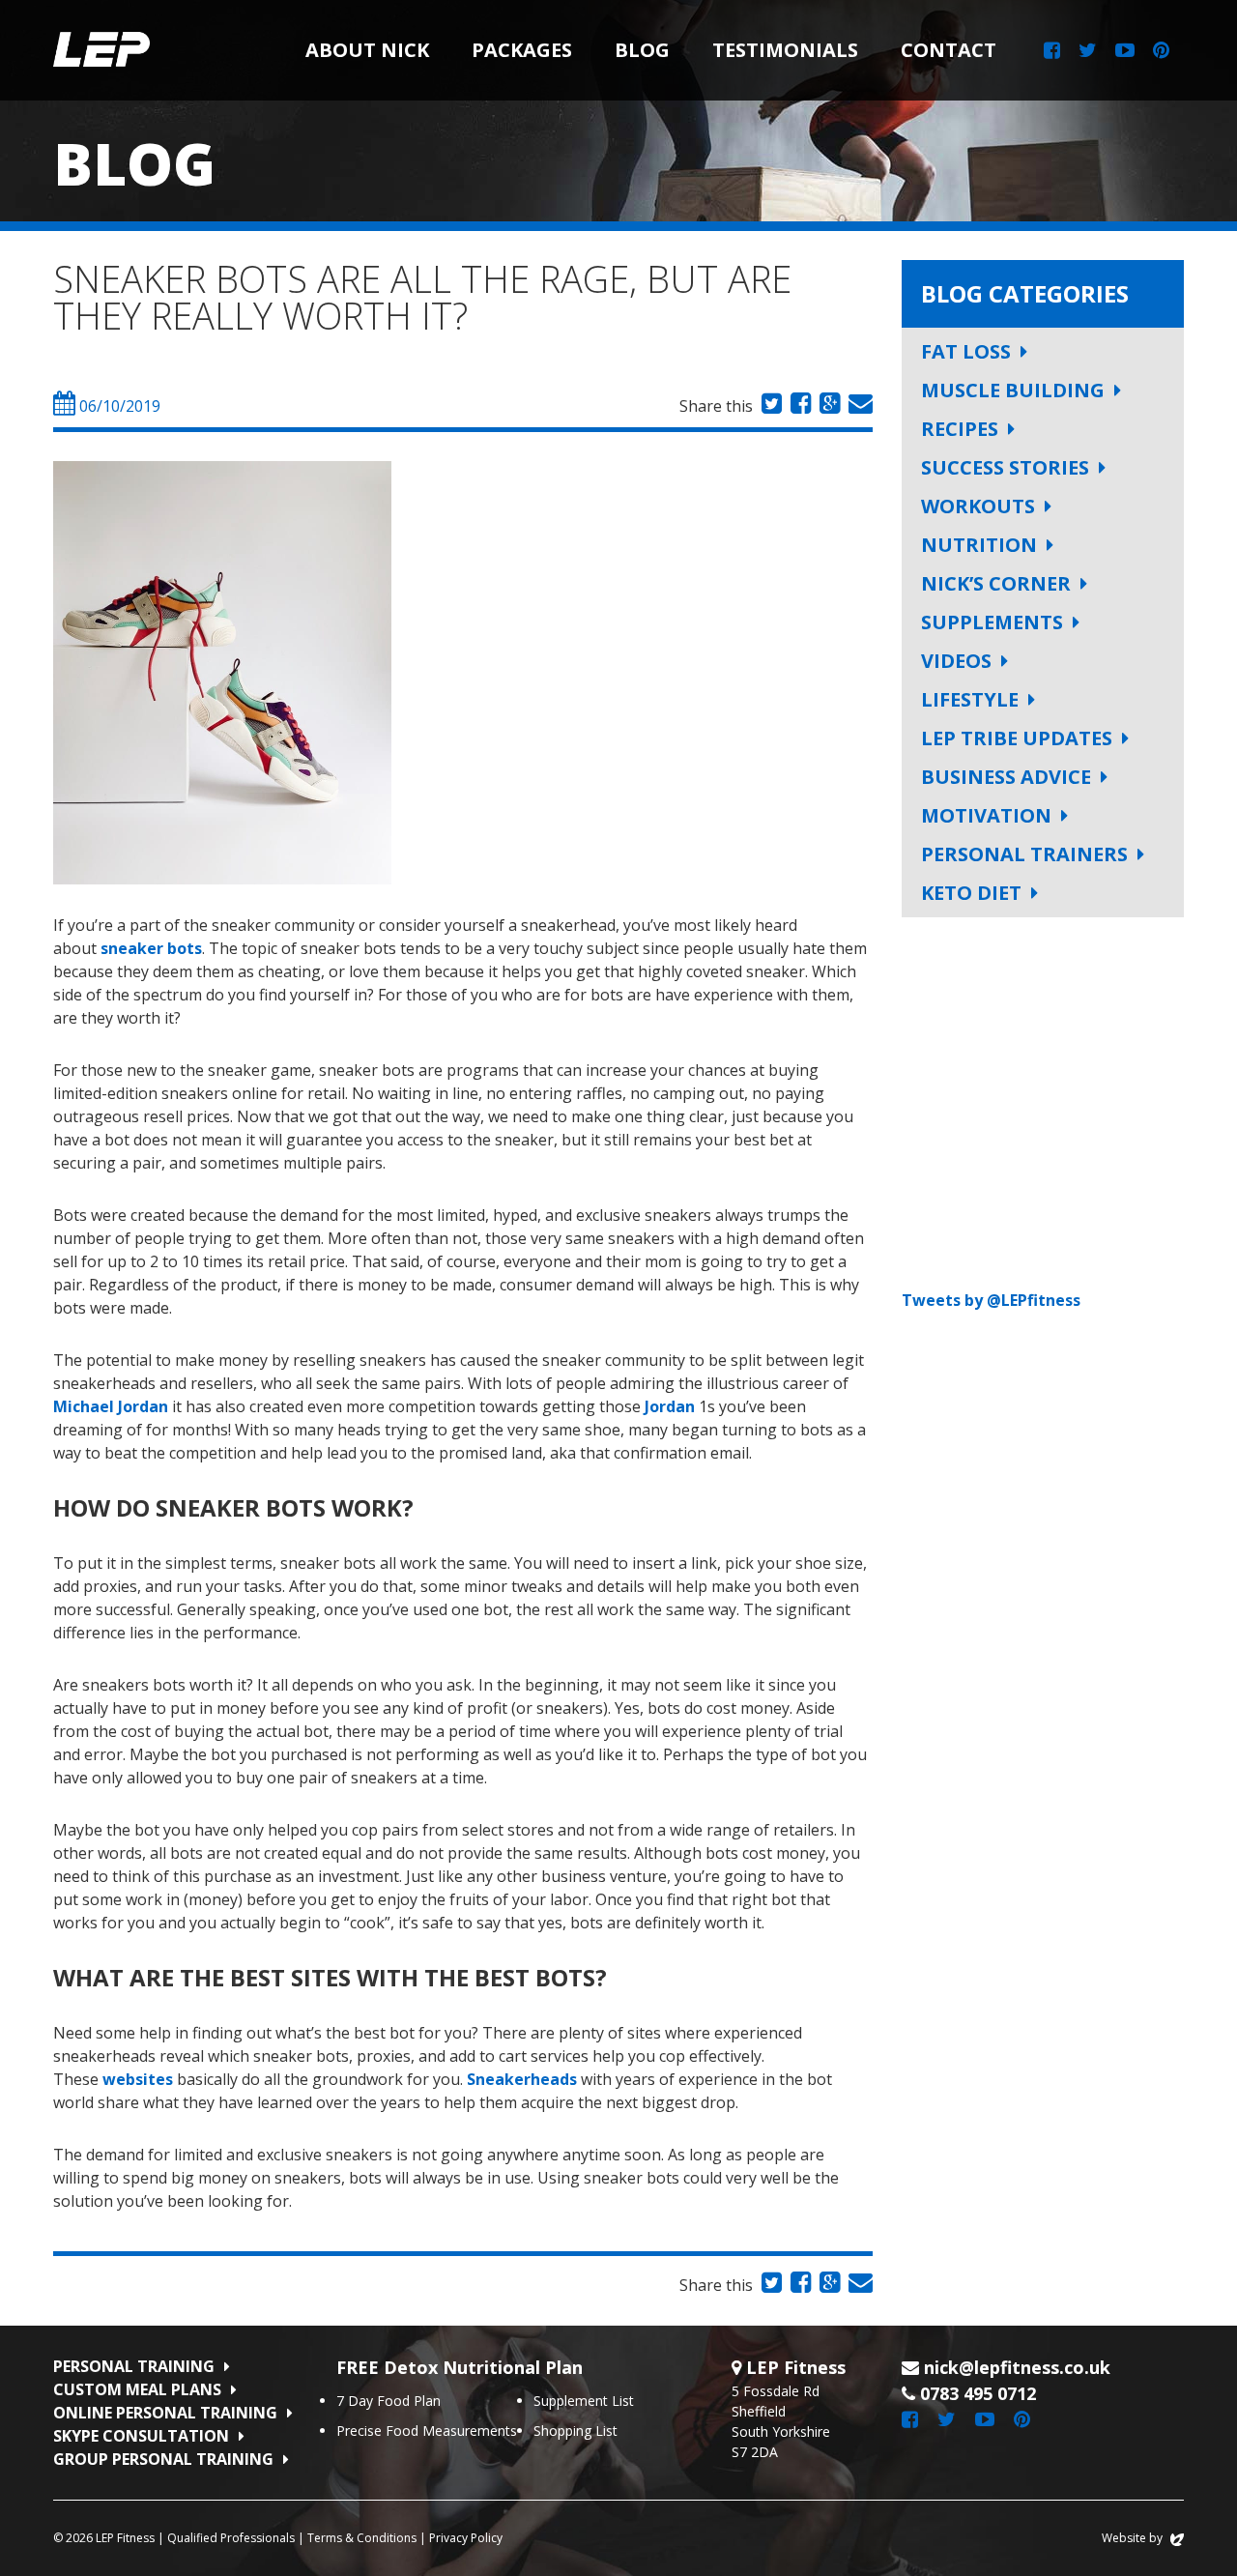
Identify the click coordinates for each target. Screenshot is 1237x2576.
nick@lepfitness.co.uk (1017, 2367)
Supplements (992, 622)
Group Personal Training (163, 2459)
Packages (522, 50)
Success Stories (1005, 467)
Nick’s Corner (996, 583)
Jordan (670, 1406)
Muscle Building (1013, 390)
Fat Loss (966, 351)
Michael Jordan (111, 1406)
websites (138, 2079)
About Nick (367, 50)
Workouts (978, 506)
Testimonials (785, 50)
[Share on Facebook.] (798, 406)
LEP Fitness (101, 50)
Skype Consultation (141, 2436)
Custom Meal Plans (137, 2389)
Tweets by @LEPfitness (991, 1300)
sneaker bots (151, 948)
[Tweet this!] (769, 406)
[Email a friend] (858, 406)
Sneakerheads (522, 2079)
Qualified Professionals (231, 2538)
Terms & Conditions (362, 2538)
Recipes (960, 429)
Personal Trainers (1024, 854)
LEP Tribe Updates (1017, 738)
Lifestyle (970, 699)
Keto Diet (971, 893)
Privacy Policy (466, 2538)
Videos (956, 661)
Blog (642, 50)
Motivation (986, 815)
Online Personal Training (165, 2413)
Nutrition (979, 545)
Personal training (134, 2366)
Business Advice (1006, 777)
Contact (949, 50)
